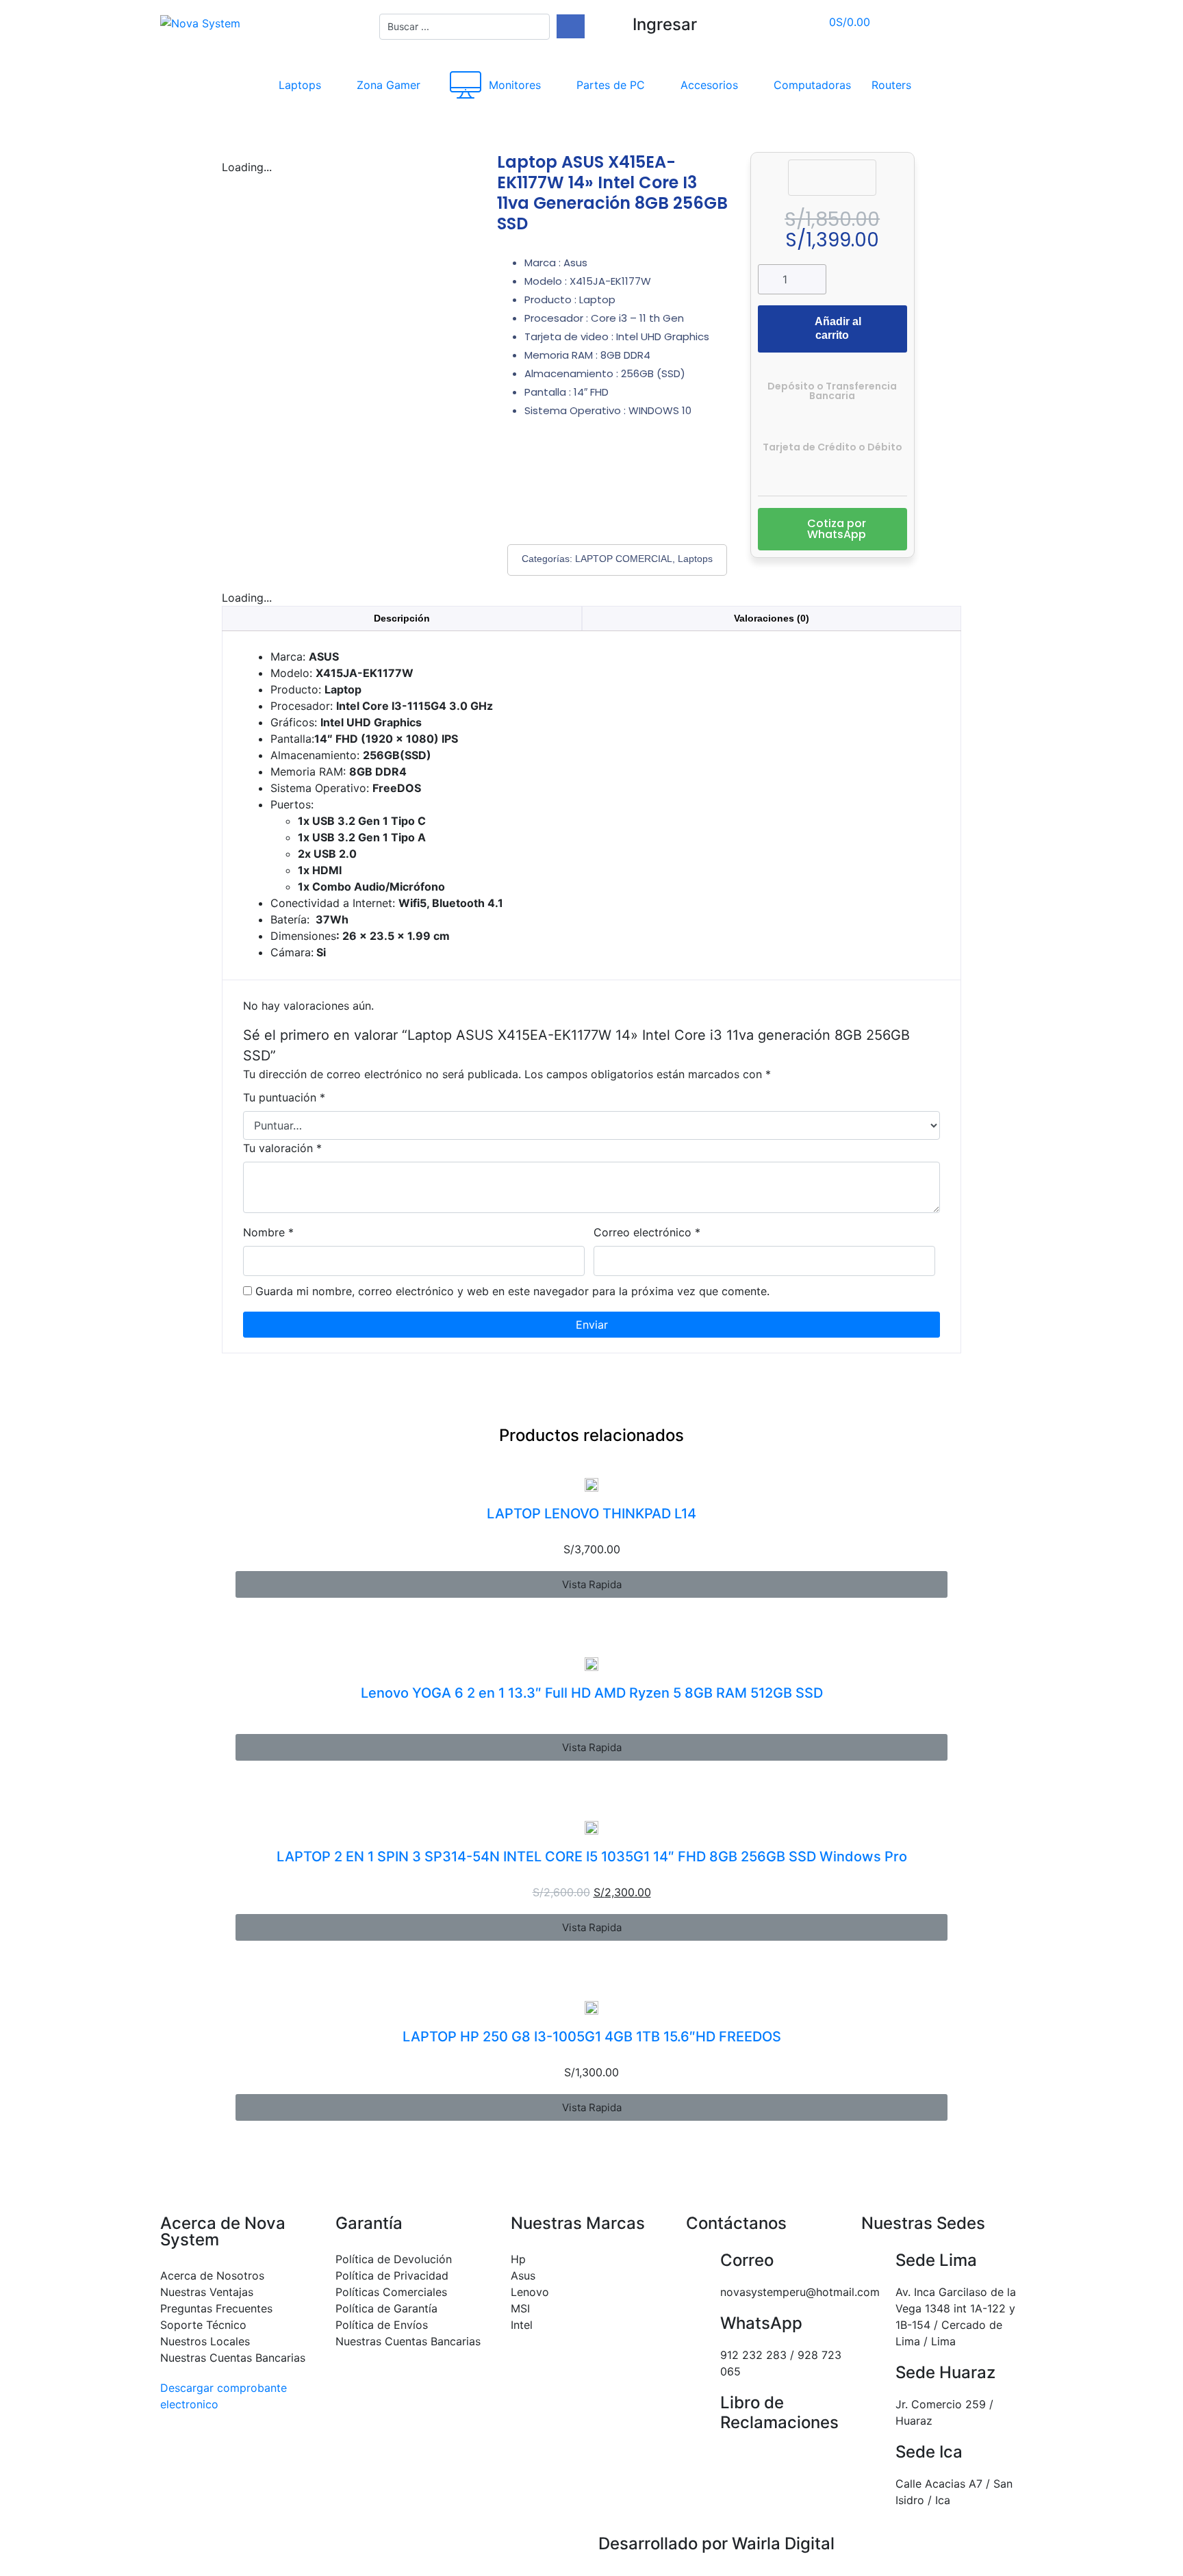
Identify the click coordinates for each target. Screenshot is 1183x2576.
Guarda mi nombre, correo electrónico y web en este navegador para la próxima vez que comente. (512, 1291)
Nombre (268, 1232)
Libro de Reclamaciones (779, 2412)
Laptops (695, 559)
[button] (832, 529)
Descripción (402, 618)
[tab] (402, 619)
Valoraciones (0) (772, 618)
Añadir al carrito (838, 328)
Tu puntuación (284, 1097)
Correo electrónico (647, 1232)
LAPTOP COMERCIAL (624, 559)
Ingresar (665, 24)
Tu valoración (282, 1148)
